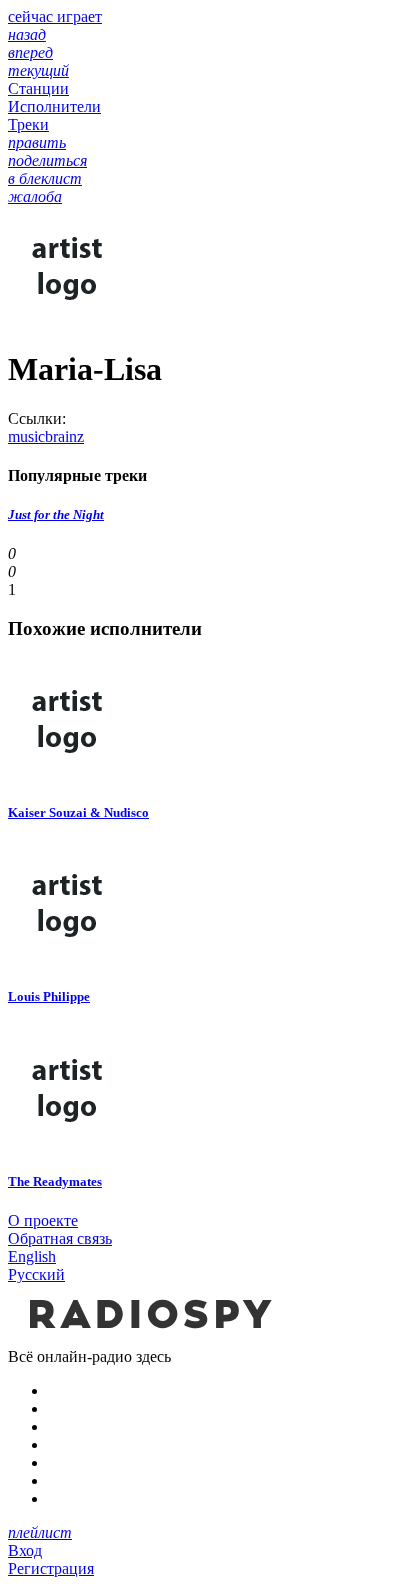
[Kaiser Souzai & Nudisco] (68, 773)
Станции (38, 88)
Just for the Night (56, 514)
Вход (25, 1550)
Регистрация (51, 1568)
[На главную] (148, 1338)
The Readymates (55, 1181)
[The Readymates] (68, 1142)
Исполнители (54, 106)
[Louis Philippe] (68, 957)
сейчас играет (55, 16)
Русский (36, 1274)
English (32, 1256)
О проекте (43, 1220)
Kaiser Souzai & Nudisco (78, 812)
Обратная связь (60, 1238)
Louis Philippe (49, 996)
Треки (28, 124)
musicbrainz (46, 436)
